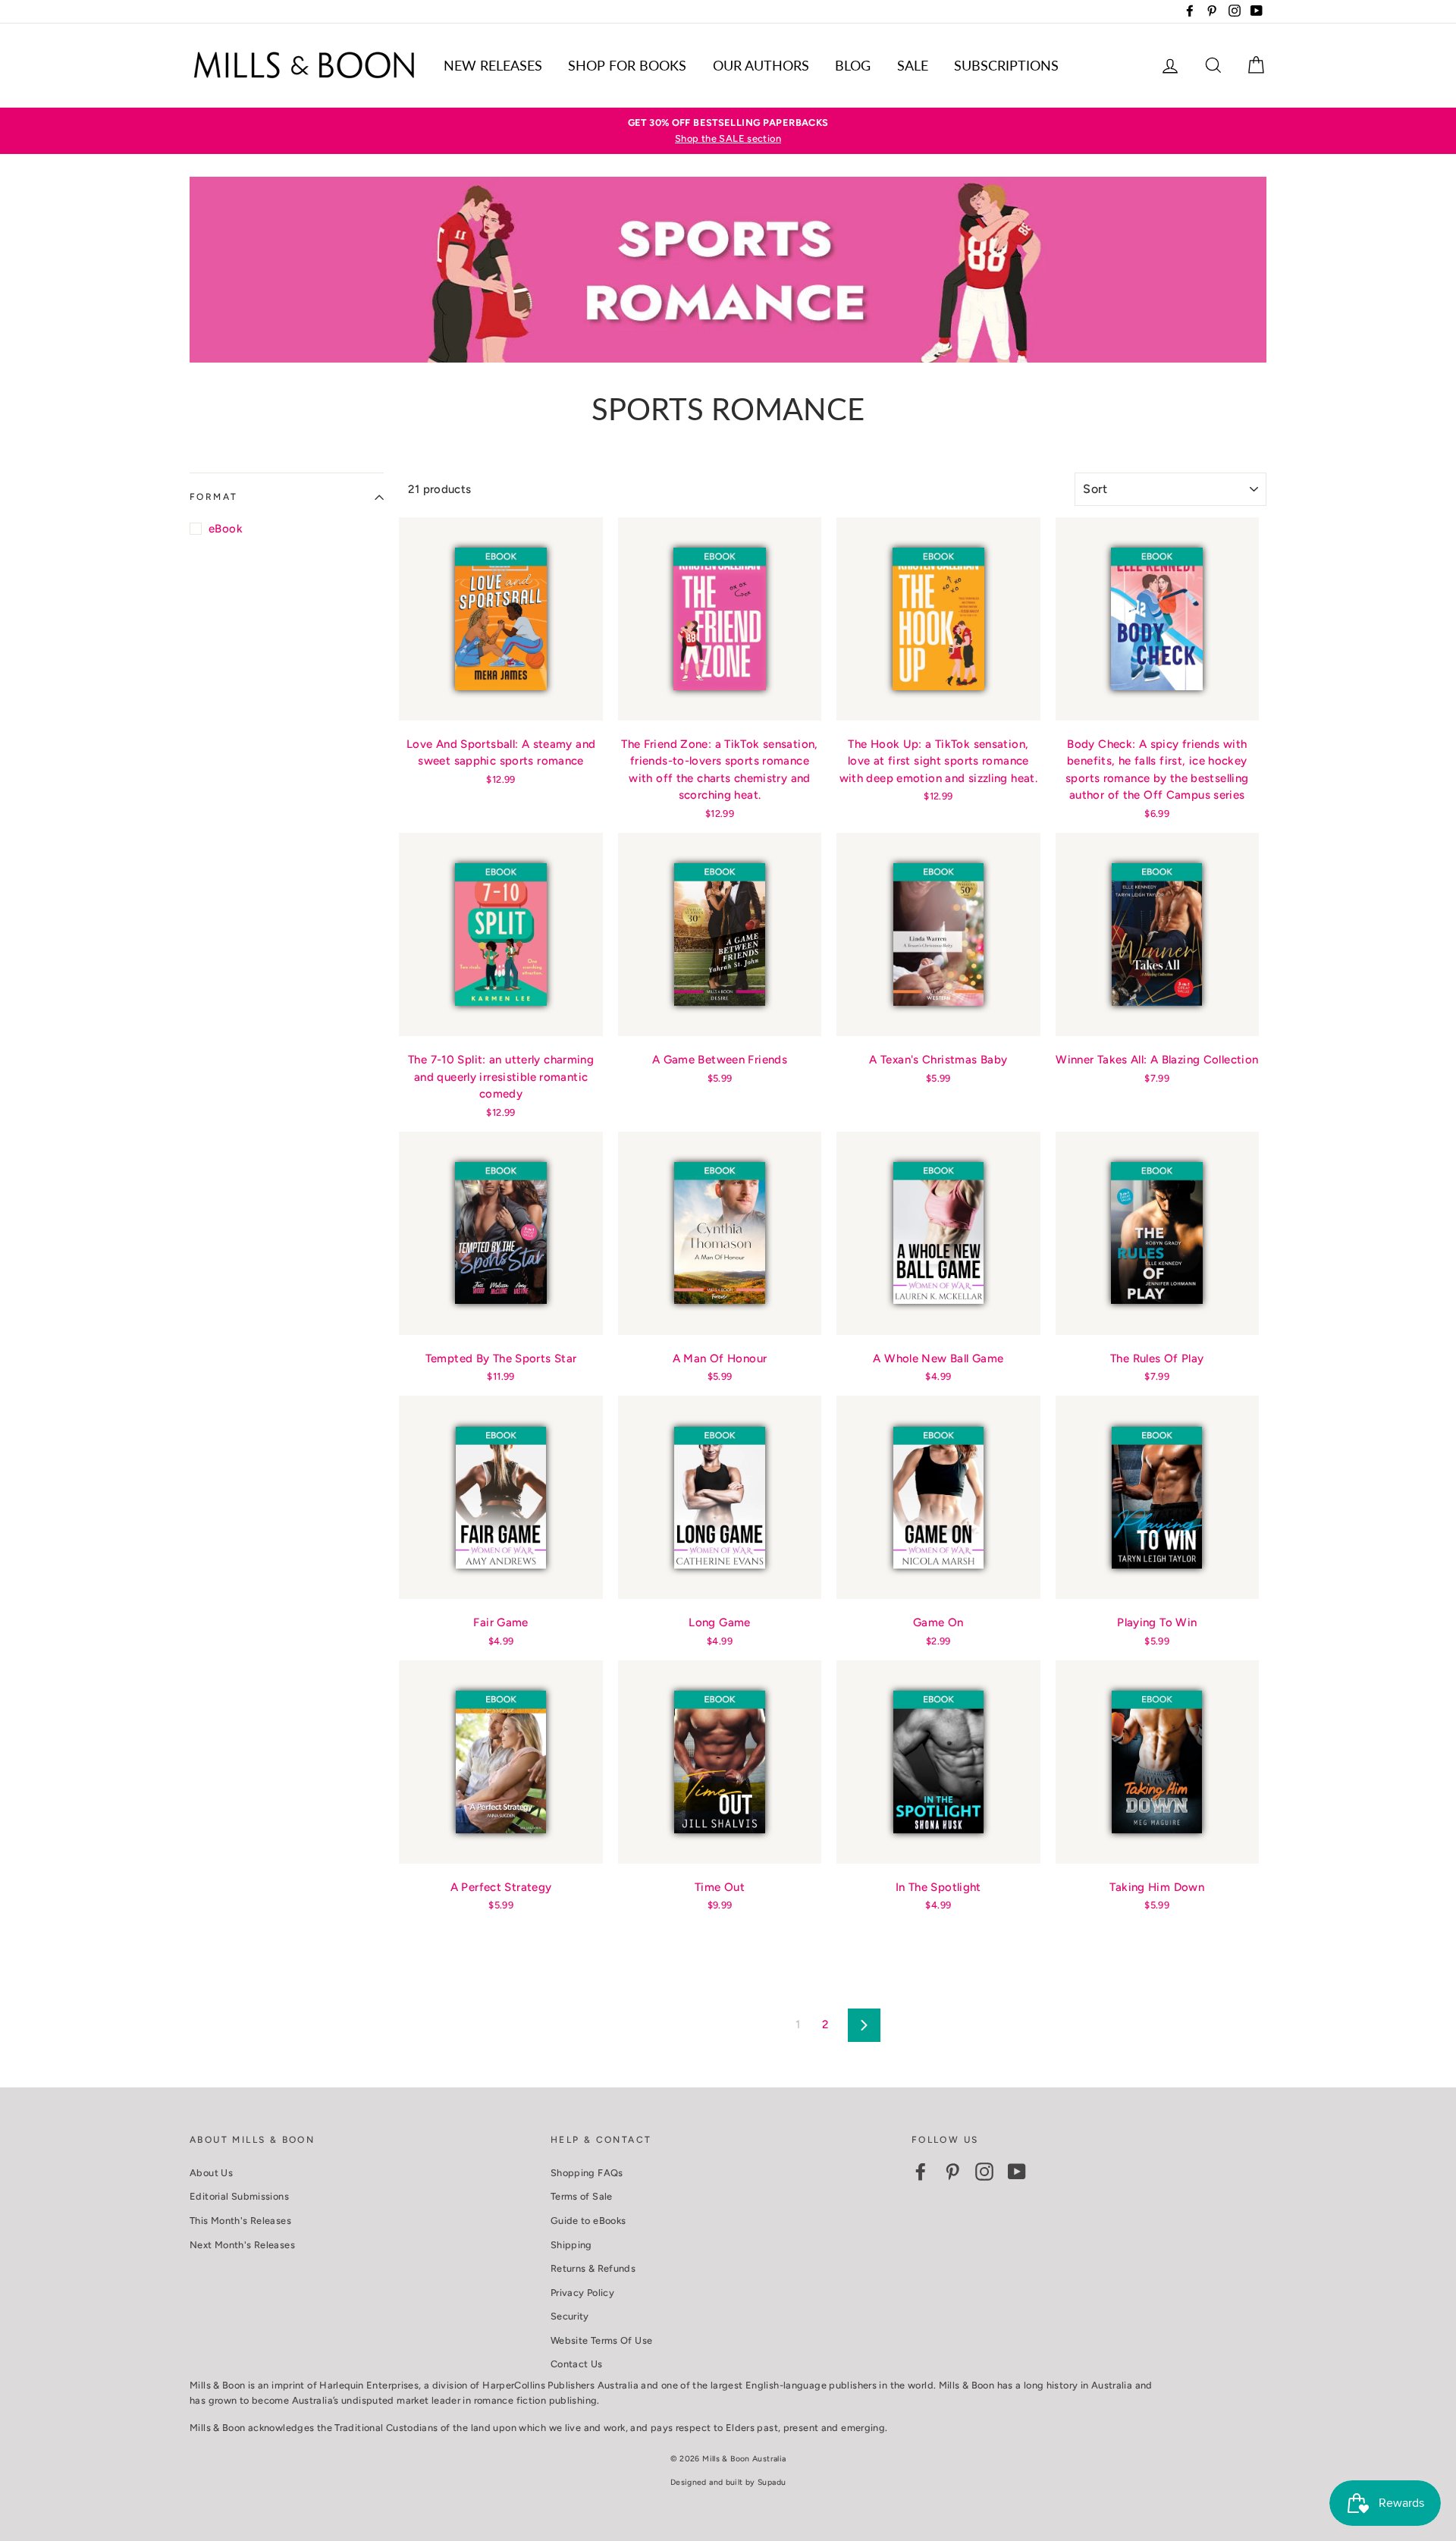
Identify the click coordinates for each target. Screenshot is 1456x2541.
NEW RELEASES (493, 65)
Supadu (772, 2482)
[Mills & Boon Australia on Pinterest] (952, 2172)
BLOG (853, 65)
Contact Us (577, 2364)
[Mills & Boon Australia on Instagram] (984, 2172)
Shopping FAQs (587, 2173)
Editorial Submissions (239, 2196)
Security (570, 2316)
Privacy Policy (582, 2293)
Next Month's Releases (242, 2245)
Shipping (571, 2245)
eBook (226, 529)
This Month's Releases (240, 2221)
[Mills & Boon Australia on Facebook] (921, 2172)
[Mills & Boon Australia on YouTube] (1017, 2172)
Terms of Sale (582, 2196)
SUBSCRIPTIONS (1006, 65)
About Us (211, 2173)
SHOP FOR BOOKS (627, 65)
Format (213, 497)
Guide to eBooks (588, 2221)
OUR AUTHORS (761, 65)
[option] (728, 131)
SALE (913, 65)
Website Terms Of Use (602, 2340)
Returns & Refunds (593, 2268)
